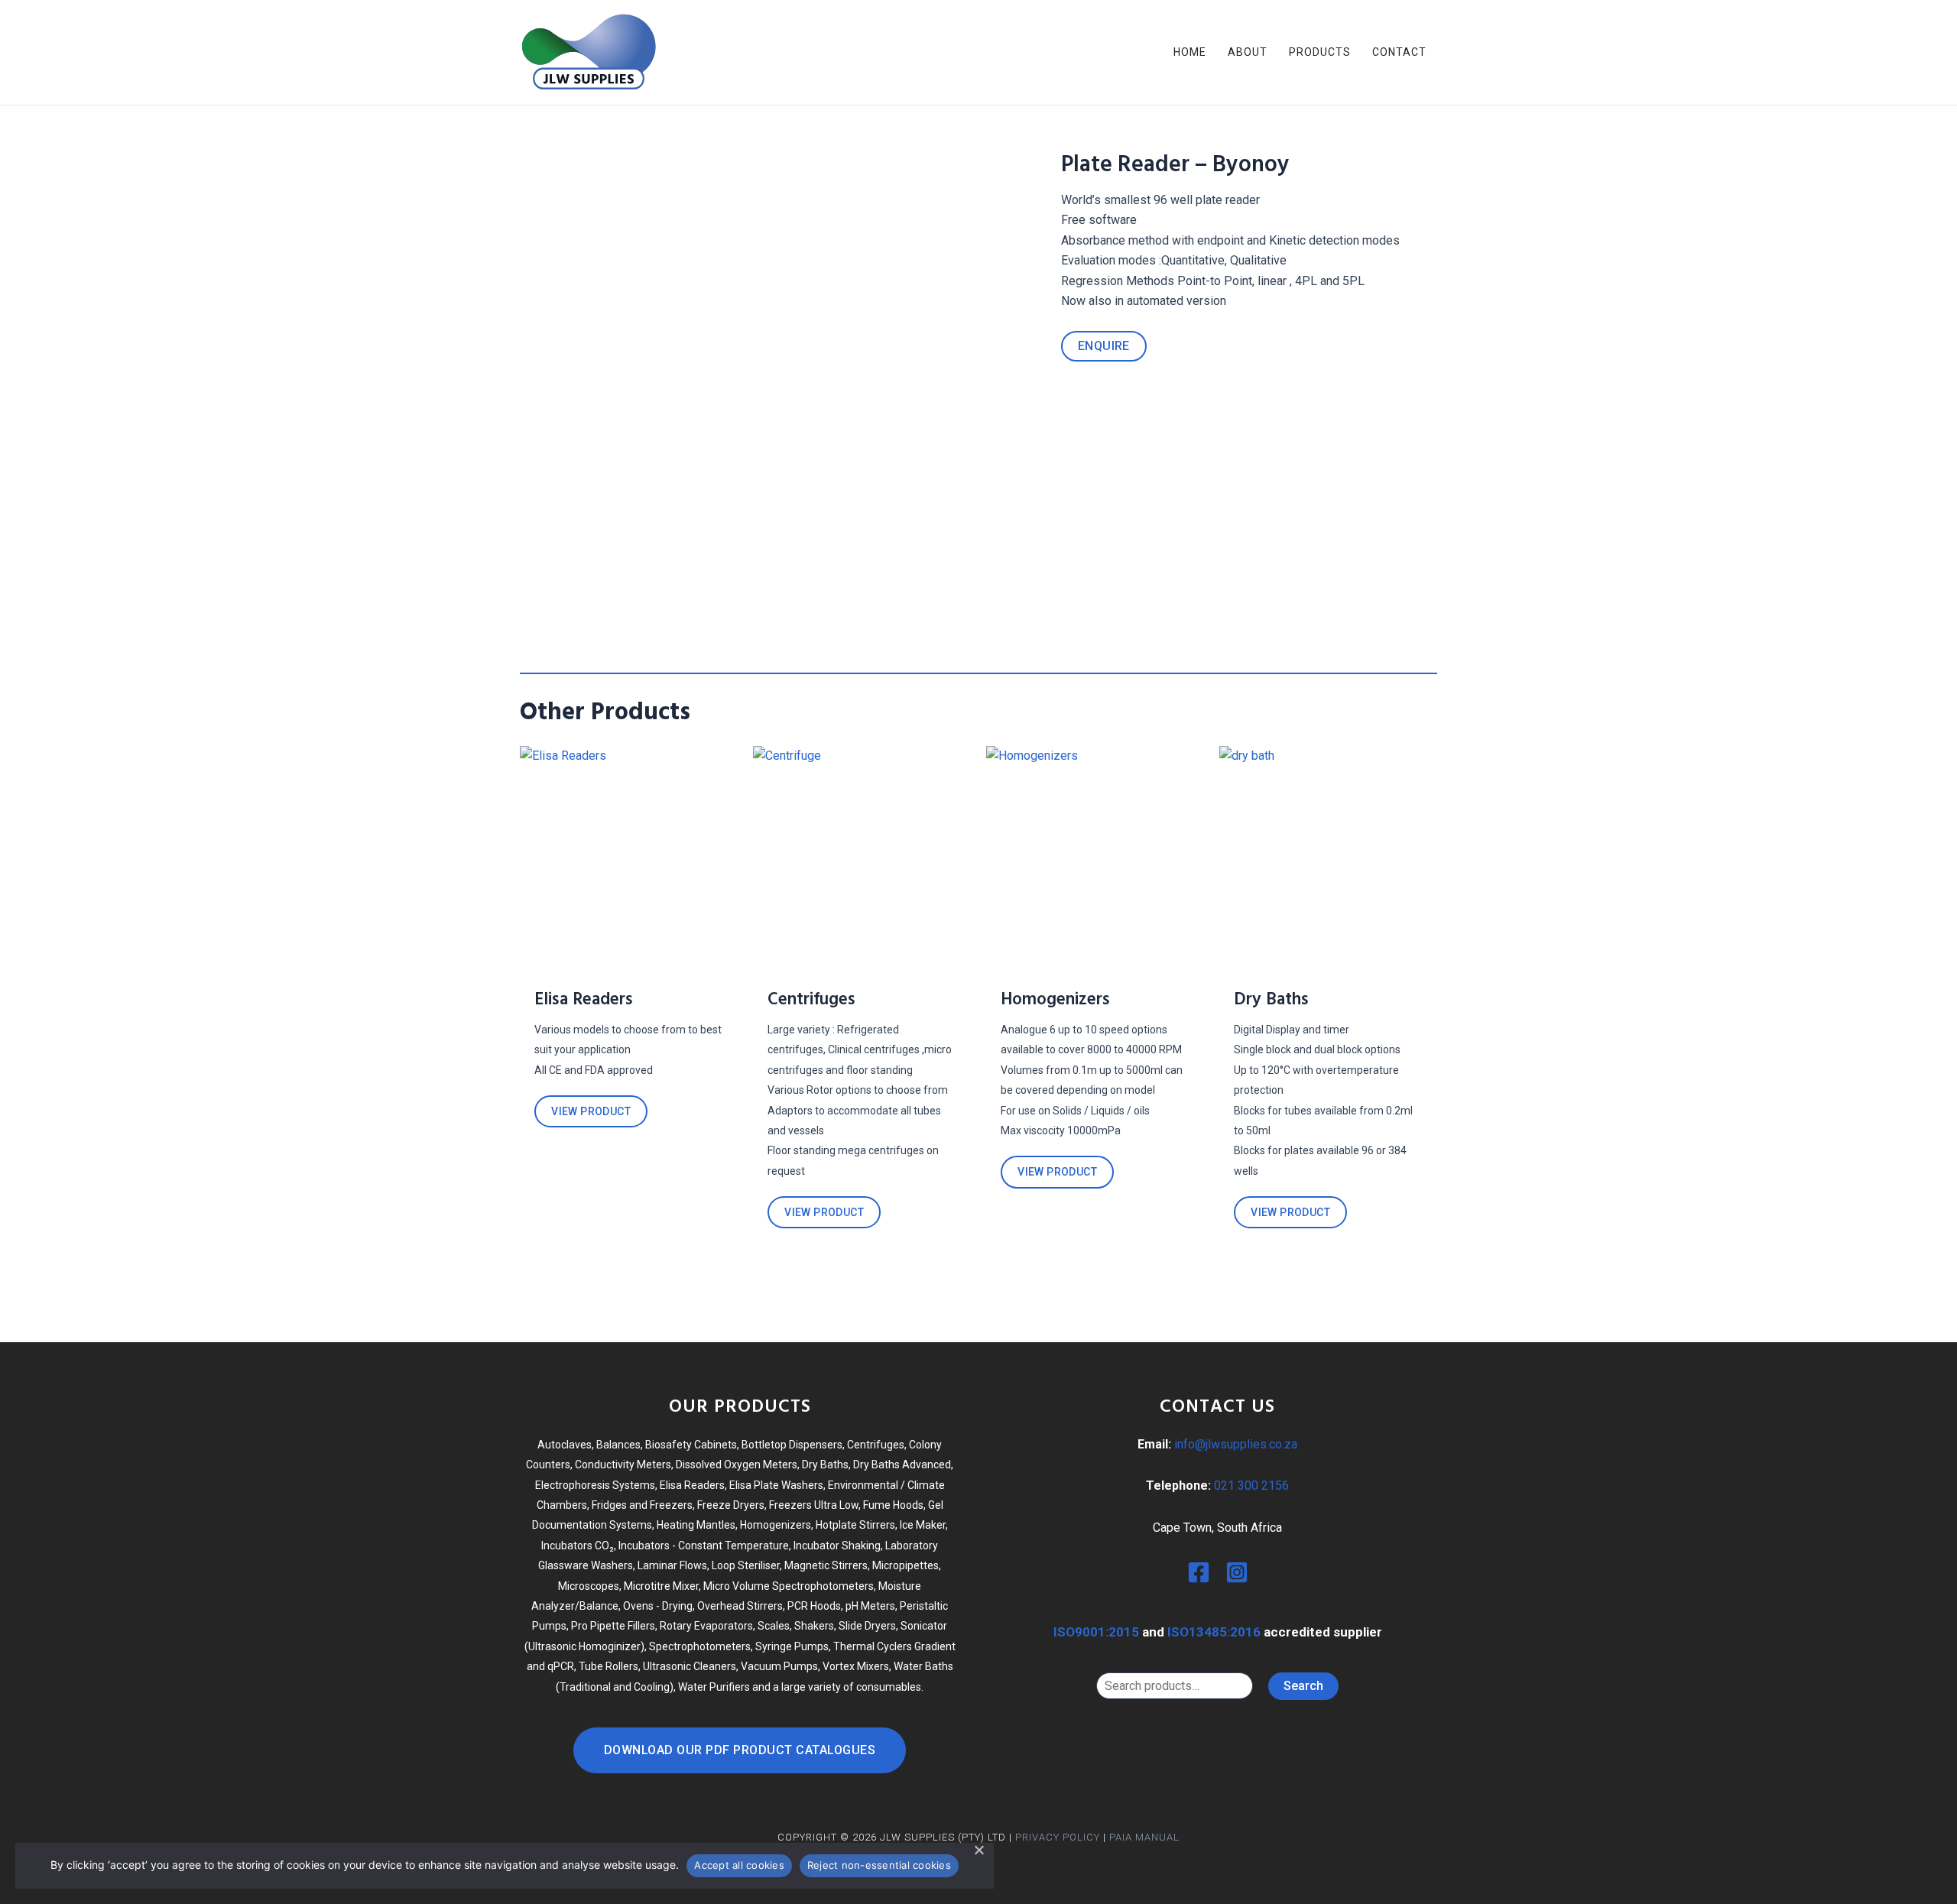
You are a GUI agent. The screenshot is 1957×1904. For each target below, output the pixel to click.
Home (1190, 52)
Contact (1399, 52)
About (1248, 52)
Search (1303, 1686)
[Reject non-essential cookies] (978, 1850)
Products (1320, 52)
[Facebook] (1199, 1572)
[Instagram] (1237, 1572)
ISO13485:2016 (1214, 1632)
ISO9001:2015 (1096, 1632)
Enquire (1104, 346)
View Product (591, 1111)
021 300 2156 (1251, 1486)
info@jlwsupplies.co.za (1236, 1444)
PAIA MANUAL (1144, 1837)
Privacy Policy (1058, 1837)
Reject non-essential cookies (879, 1865)
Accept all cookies (739, 1865)
